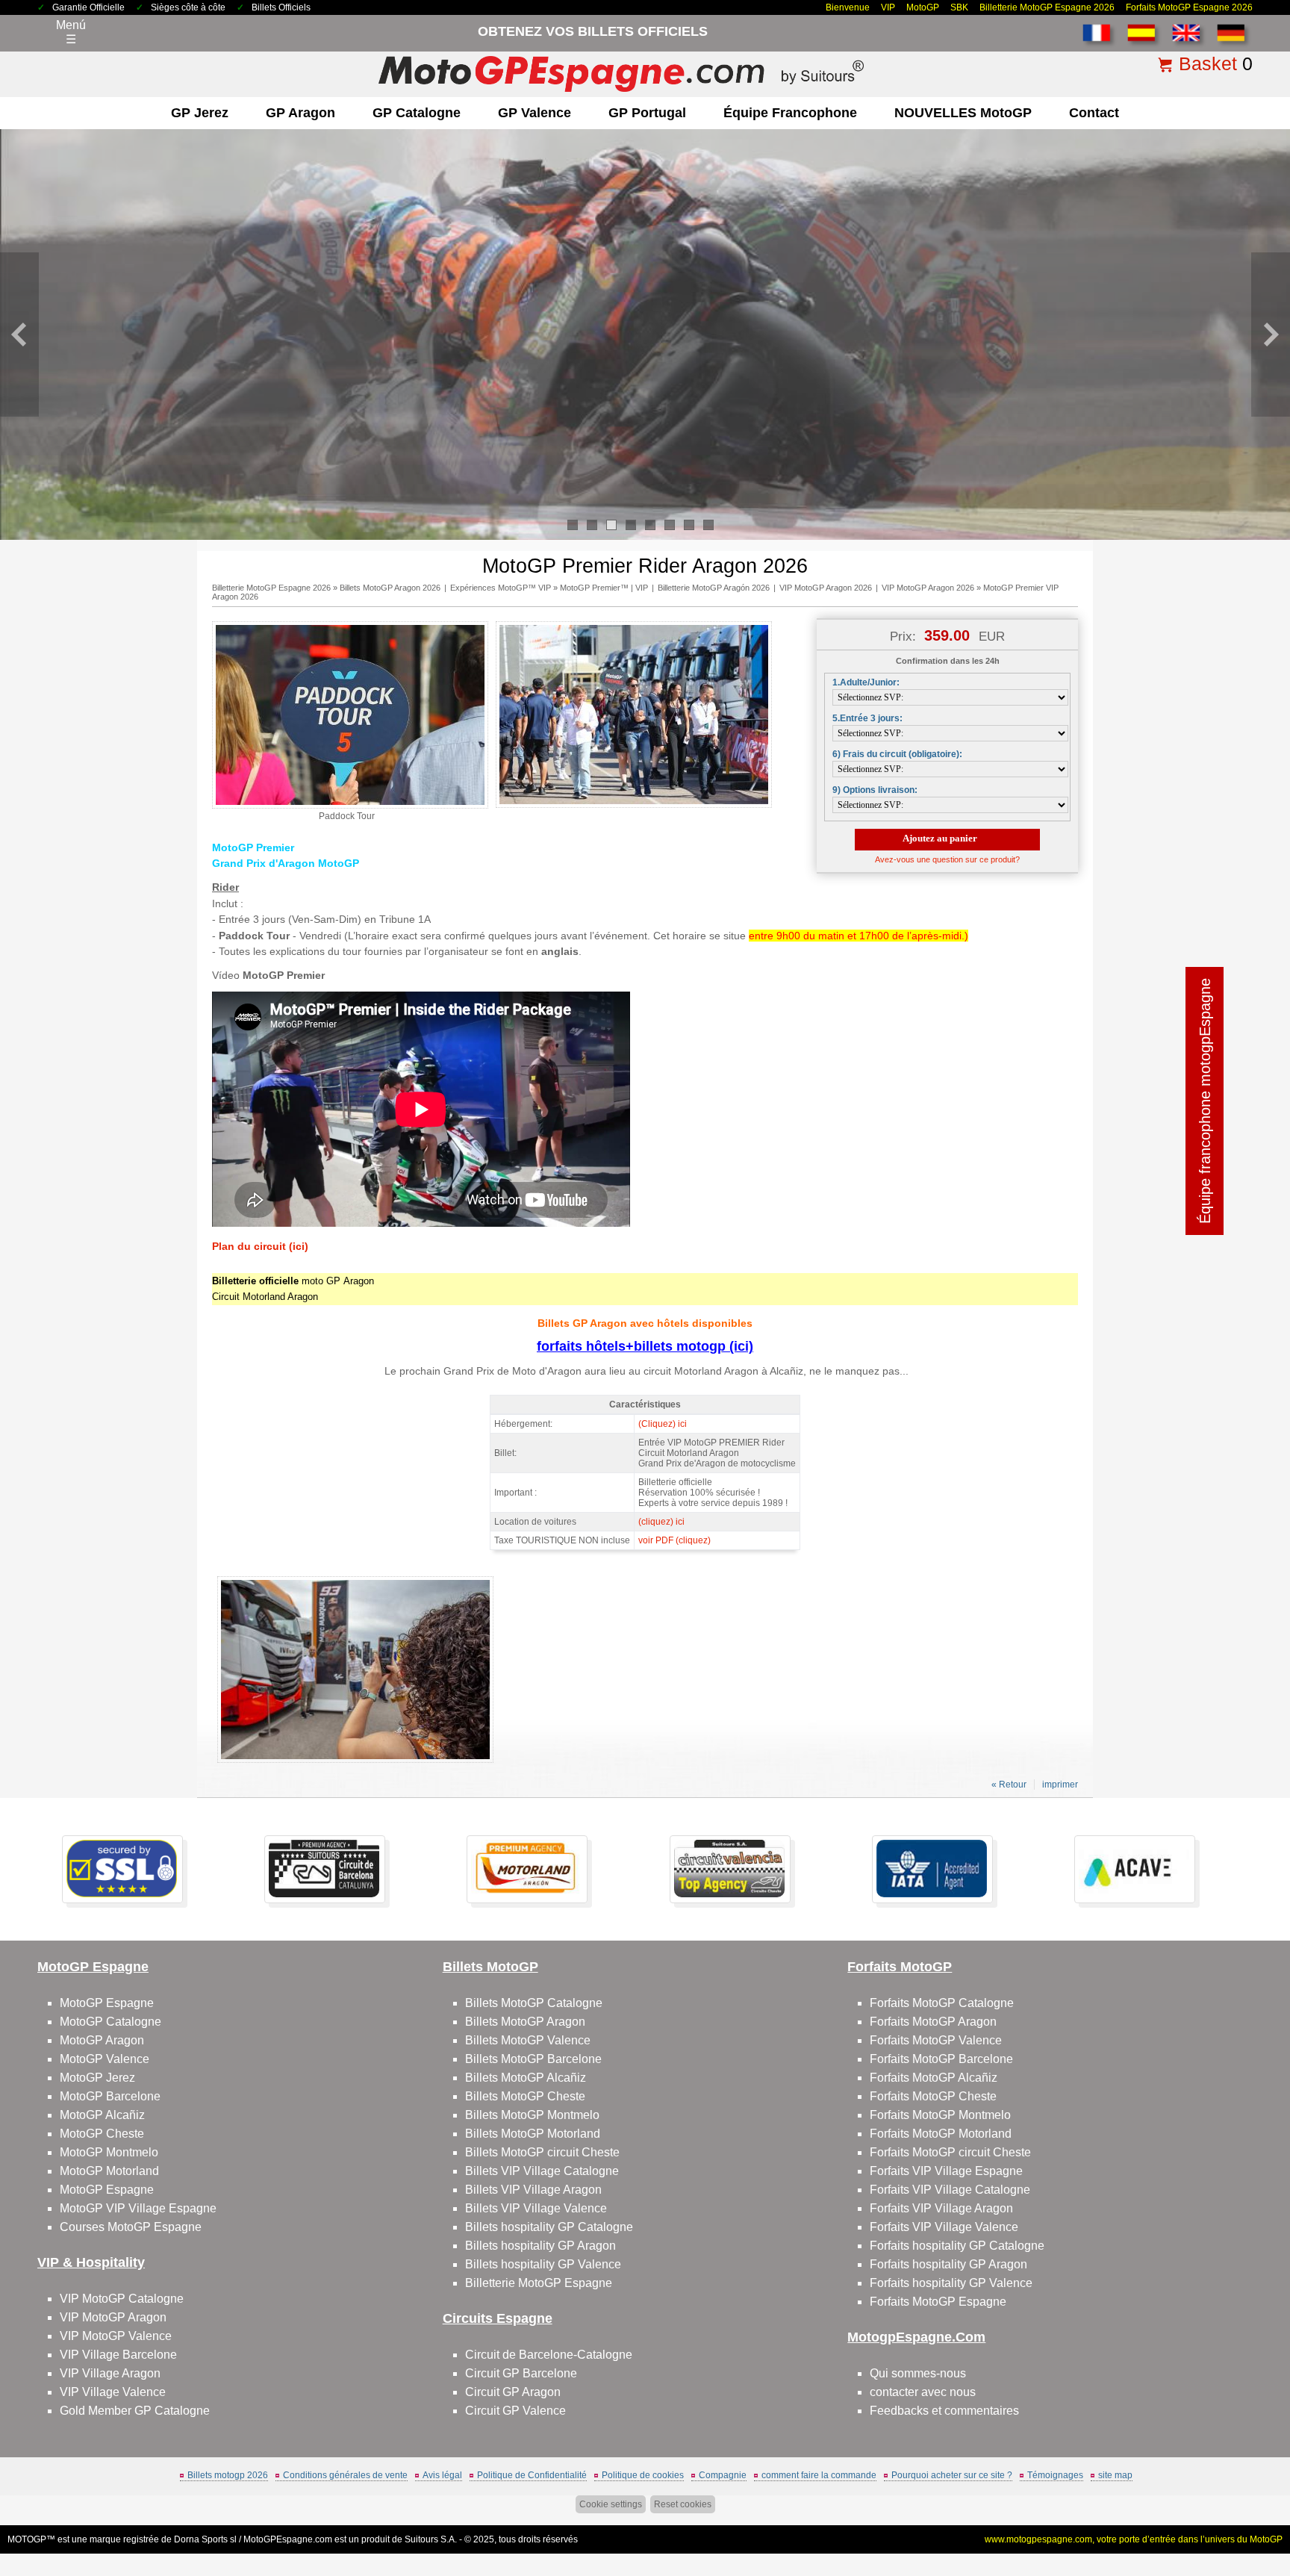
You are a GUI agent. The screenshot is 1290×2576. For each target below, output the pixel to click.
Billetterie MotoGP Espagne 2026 (1047, 7)
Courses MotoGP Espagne (131, 2227)
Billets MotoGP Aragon (525, 2022)
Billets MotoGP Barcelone (533, 2059)
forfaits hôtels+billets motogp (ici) (645, 1346)
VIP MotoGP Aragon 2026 (826, 588)
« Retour (1009, 1785)
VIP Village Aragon (110, 2373)
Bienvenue (848, 7)
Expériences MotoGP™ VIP (501, 588)
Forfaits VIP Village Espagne (946, 2171)
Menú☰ (71, 32)
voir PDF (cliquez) (674, 1540)
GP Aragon (300, 113)
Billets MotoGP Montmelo (532, 2115)
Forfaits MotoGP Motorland (941, 2134)
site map (1115, 2475)
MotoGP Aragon (102, 2040)
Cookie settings (611, 2504)
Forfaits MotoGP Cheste (933, 2096)
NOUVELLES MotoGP (963, 113)
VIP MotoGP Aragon (113, 2317)
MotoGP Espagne (107, 2003)
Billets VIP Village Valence (536, 2208)
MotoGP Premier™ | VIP (604, 588)
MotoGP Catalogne (110, 2022)
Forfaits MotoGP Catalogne (942, 2003)
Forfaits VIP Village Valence (944, 2227)
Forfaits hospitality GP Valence (951, 2283)
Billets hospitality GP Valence (543, 2264)
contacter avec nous (923, 2392)
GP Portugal (647, 113)
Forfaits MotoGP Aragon (933, 2022)
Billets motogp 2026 (228, 2475)
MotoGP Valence (105, 2059)
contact (1094, 113)
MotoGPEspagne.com (288, 2539)
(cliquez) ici (661, 1522)
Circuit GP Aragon (513, 2392)
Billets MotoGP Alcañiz (526, 2078)
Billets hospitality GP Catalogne (549, 2227)
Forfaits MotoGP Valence (936, 2040)
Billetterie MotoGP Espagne (539, 2283)
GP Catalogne (417, 113)
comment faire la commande (819, 2475)
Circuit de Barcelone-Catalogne (549, 2355)
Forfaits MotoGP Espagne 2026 (1189, 7)
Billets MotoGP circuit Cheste (542, 2152)
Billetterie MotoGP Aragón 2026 (714, 588)
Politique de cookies (643, 2475)
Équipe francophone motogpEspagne (1205, 1101)
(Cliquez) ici (663, 1424)
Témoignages (1055, 2475)
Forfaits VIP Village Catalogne (950, 2190)
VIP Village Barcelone (118, 2355)
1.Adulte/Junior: (866, 682)
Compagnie (723, 2475)
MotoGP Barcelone (110, 2096)
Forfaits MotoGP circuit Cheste (950, 2152)
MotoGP (923, 7)
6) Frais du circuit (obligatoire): (897, 754)
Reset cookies (683, 2504)
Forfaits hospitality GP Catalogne (957, 2246)
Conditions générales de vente (345, 2475)
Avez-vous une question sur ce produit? (947, 859)
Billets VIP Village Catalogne (542, 2171)
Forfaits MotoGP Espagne (938, 2302)
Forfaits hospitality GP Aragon (948, 2264)
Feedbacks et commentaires (944, 2411)
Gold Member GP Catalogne (135, 2411)
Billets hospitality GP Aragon (540, 2246)
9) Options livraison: (875, 790)
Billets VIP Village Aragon (533, 2190)
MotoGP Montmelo (109, 2152)
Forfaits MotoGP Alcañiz (934, 2078)
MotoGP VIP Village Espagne (138, 2208)
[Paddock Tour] (350, 806)
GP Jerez (200, 113)
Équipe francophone (790, 113)
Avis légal (442, 2475)
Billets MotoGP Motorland (533, 2134)
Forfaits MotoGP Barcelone (941, 2059)
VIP (888, 7)
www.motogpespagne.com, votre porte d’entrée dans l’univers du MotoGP (1134, 2539)
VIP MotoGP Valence (116, 2336)
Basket (1208, 63)
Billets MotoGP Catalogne (534, 2003)
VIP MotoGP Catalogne (122, 2299)
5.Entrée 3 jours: (867, 718)
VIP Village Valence (113, 2392)
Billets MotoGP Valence (528, 2040)
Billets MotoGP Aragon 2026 (390, 588)
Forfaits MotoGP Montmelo (940, 2115)
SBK (959, 7)
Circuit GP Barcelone (521, 2373)
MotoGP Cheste (102, 2134)
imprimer (1060, 1785)
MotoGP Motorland (109, 2171)
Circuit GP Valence (515, 2411)
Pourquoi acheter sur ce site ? (952, 2475)
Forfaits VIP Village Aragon (941, 2208)
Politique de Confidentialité (532, 2475)
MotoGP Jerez (97, 2078)
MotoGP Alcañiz (102, 2115)
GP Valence (535, 113)
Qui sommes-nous (918, 2373)
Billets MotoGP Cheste (525, 2096)
